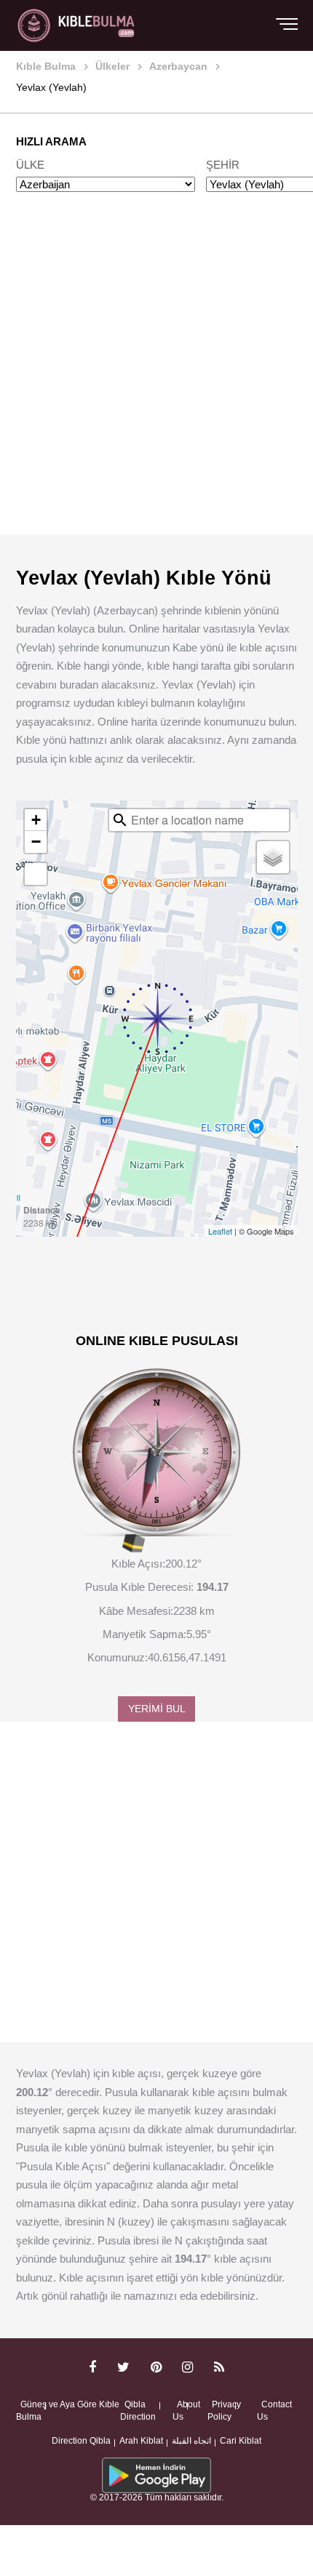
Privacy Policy (224, 2411)
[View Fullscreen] (36, 874)
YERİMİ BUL (157, 1709)
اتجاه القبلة (191, 2441)
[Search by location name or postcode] (120, 820)
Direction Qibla (81, 2441)
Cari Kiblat (241, 2441)
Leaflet (220, 1231)
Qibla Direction (138, 2411)
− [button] (36, 842)
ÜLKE (30, 165)
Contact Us (274, 2411)
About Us (186, 2411)
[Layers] (273, 857)
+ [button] (36, 820)
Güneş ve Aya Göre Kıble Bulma (68, 2411)
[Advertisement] (156, 377)
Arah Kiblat (141, 2441)
